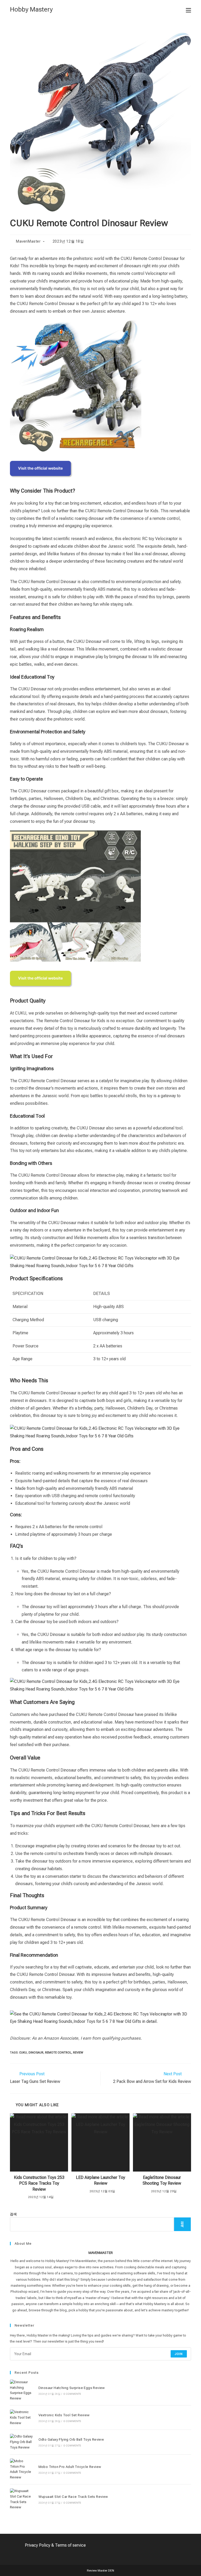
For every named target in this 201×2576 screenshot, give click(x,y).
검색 (13, 2214)
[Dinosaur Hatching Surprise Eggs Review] (21, 2390)
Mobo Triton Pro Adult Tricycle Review (70, 2467)
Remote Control (58, 2053)
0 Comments (72, 2394)
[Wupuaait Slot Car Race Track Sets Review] (21, 2499)
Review (78, 2053)
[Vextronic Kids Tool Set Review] (21, 2418)
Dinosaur (36, 2053)
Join (179, 2354)
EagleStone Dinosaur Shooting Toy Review (162, 2180)
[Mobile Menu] (188, 10)
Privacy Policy (38, 2545)
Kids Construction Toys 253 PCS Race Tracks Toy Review (39, 2183)
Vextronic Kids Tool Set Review (64, 2415)
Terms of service (70, 2545)
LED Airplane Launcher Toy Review (100, 2180)
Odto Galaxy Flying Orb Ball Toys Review (71, 2439)
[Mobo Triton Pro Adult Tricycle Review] (21, 2469)
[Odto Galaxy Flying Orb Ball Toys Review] (21, 2442)
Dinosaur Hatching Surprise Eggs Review (72, 2388)
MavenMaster (28, 241)
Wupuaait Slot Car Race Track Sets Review (73, 2497)
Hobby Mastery (31, 9)
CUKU (23, 2053)
